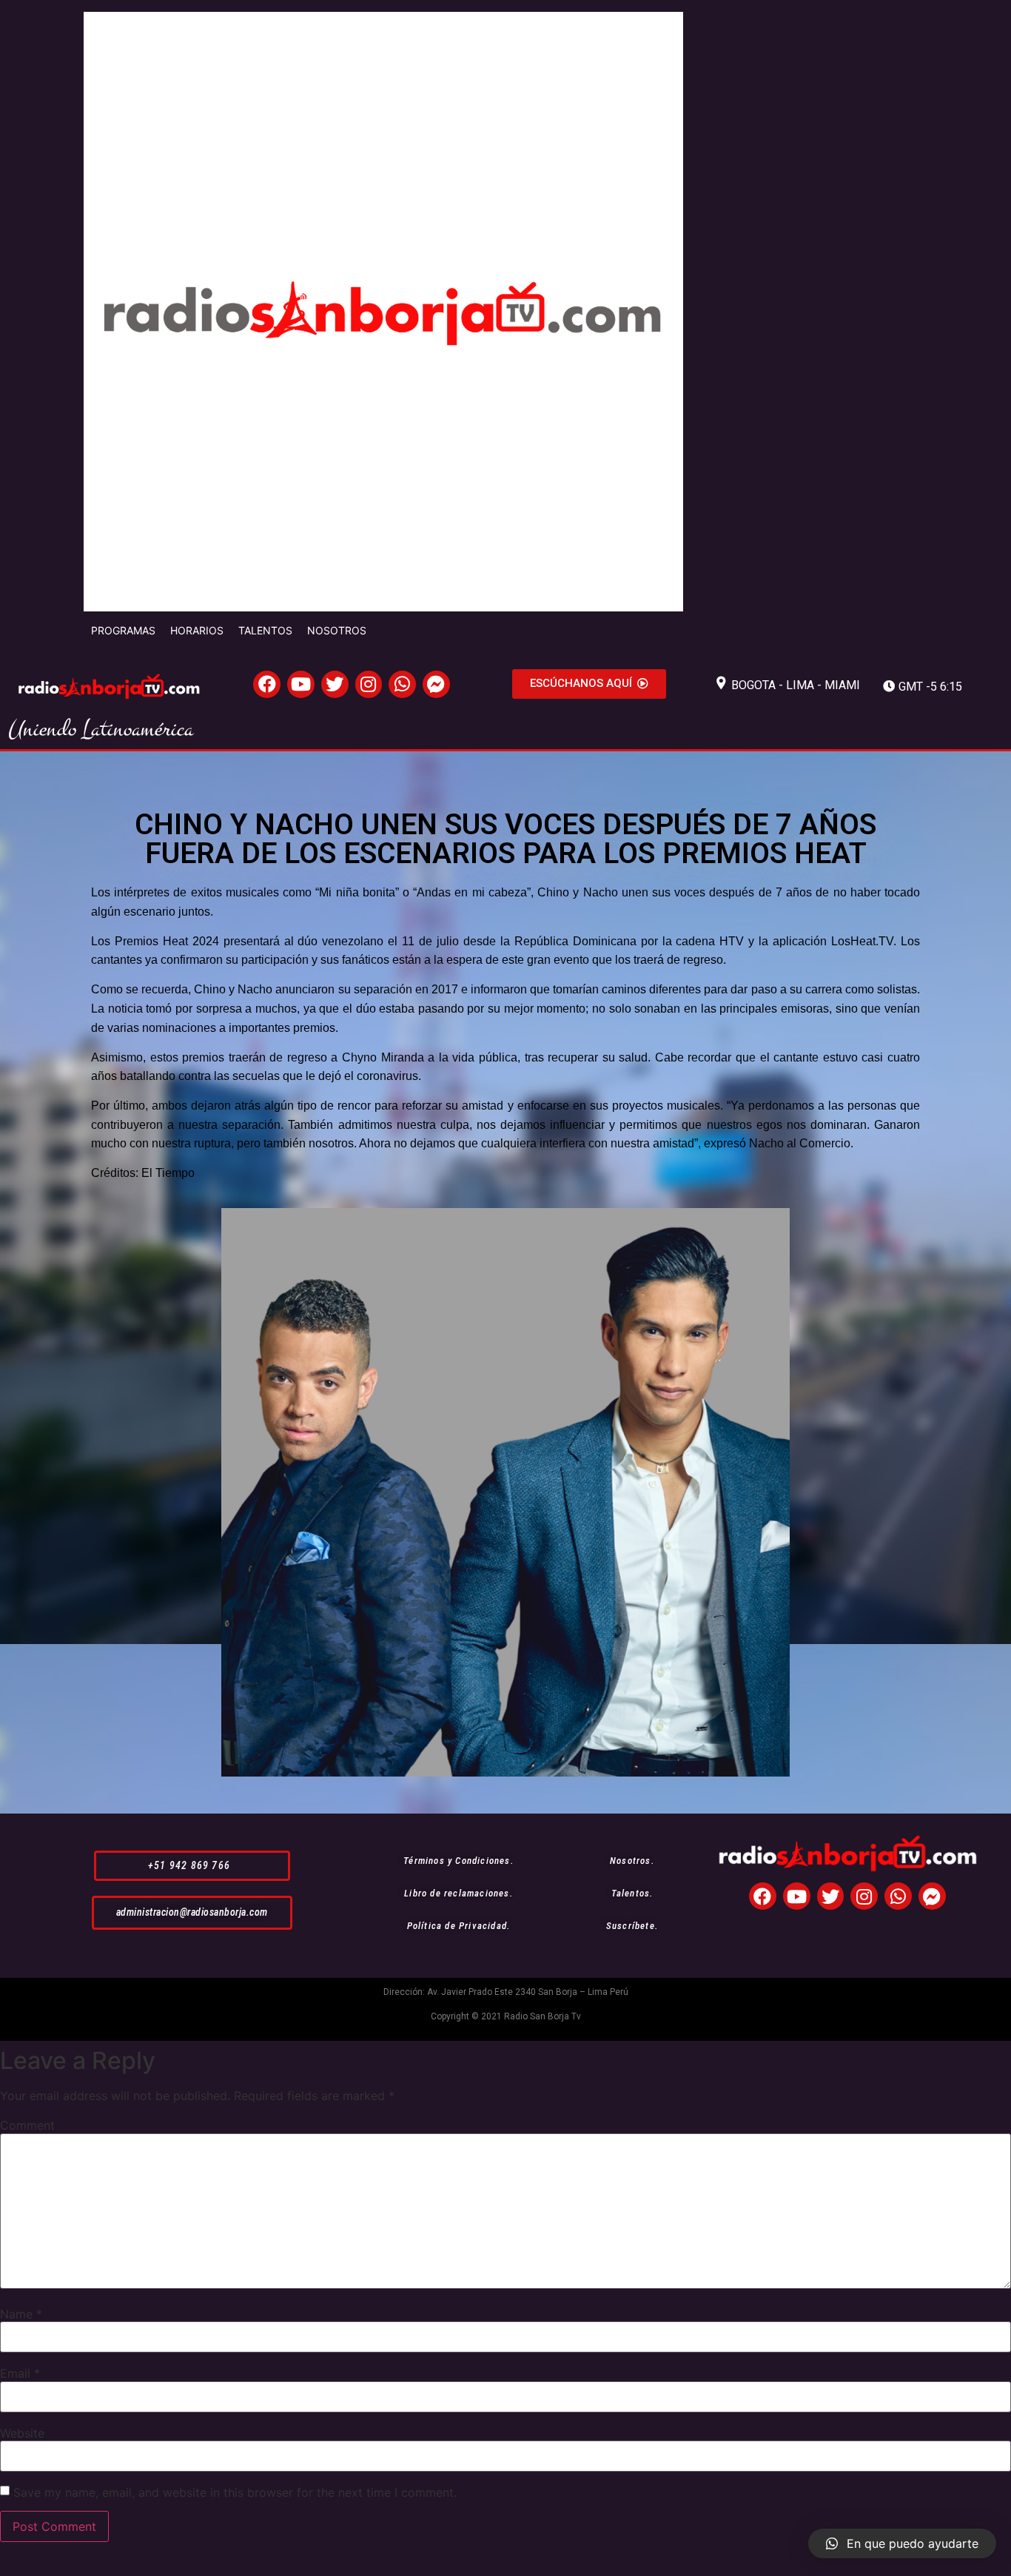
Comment (27, 2125)
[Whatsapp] (402, 684)
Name (21, 2314)
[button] (589, 684)
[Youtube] (301, 684)
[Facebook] (267, 684)
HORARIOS (197, 630)
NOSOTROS (337, 630)
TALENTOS (265, 630)
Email (20, 2373)
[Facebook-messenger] (436, 684)
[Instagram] (369, 684)
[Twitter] (335, 684)
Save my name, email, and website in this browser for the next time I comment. (235, 2492)
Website (22, 2433)
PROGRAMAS (123, 630)
